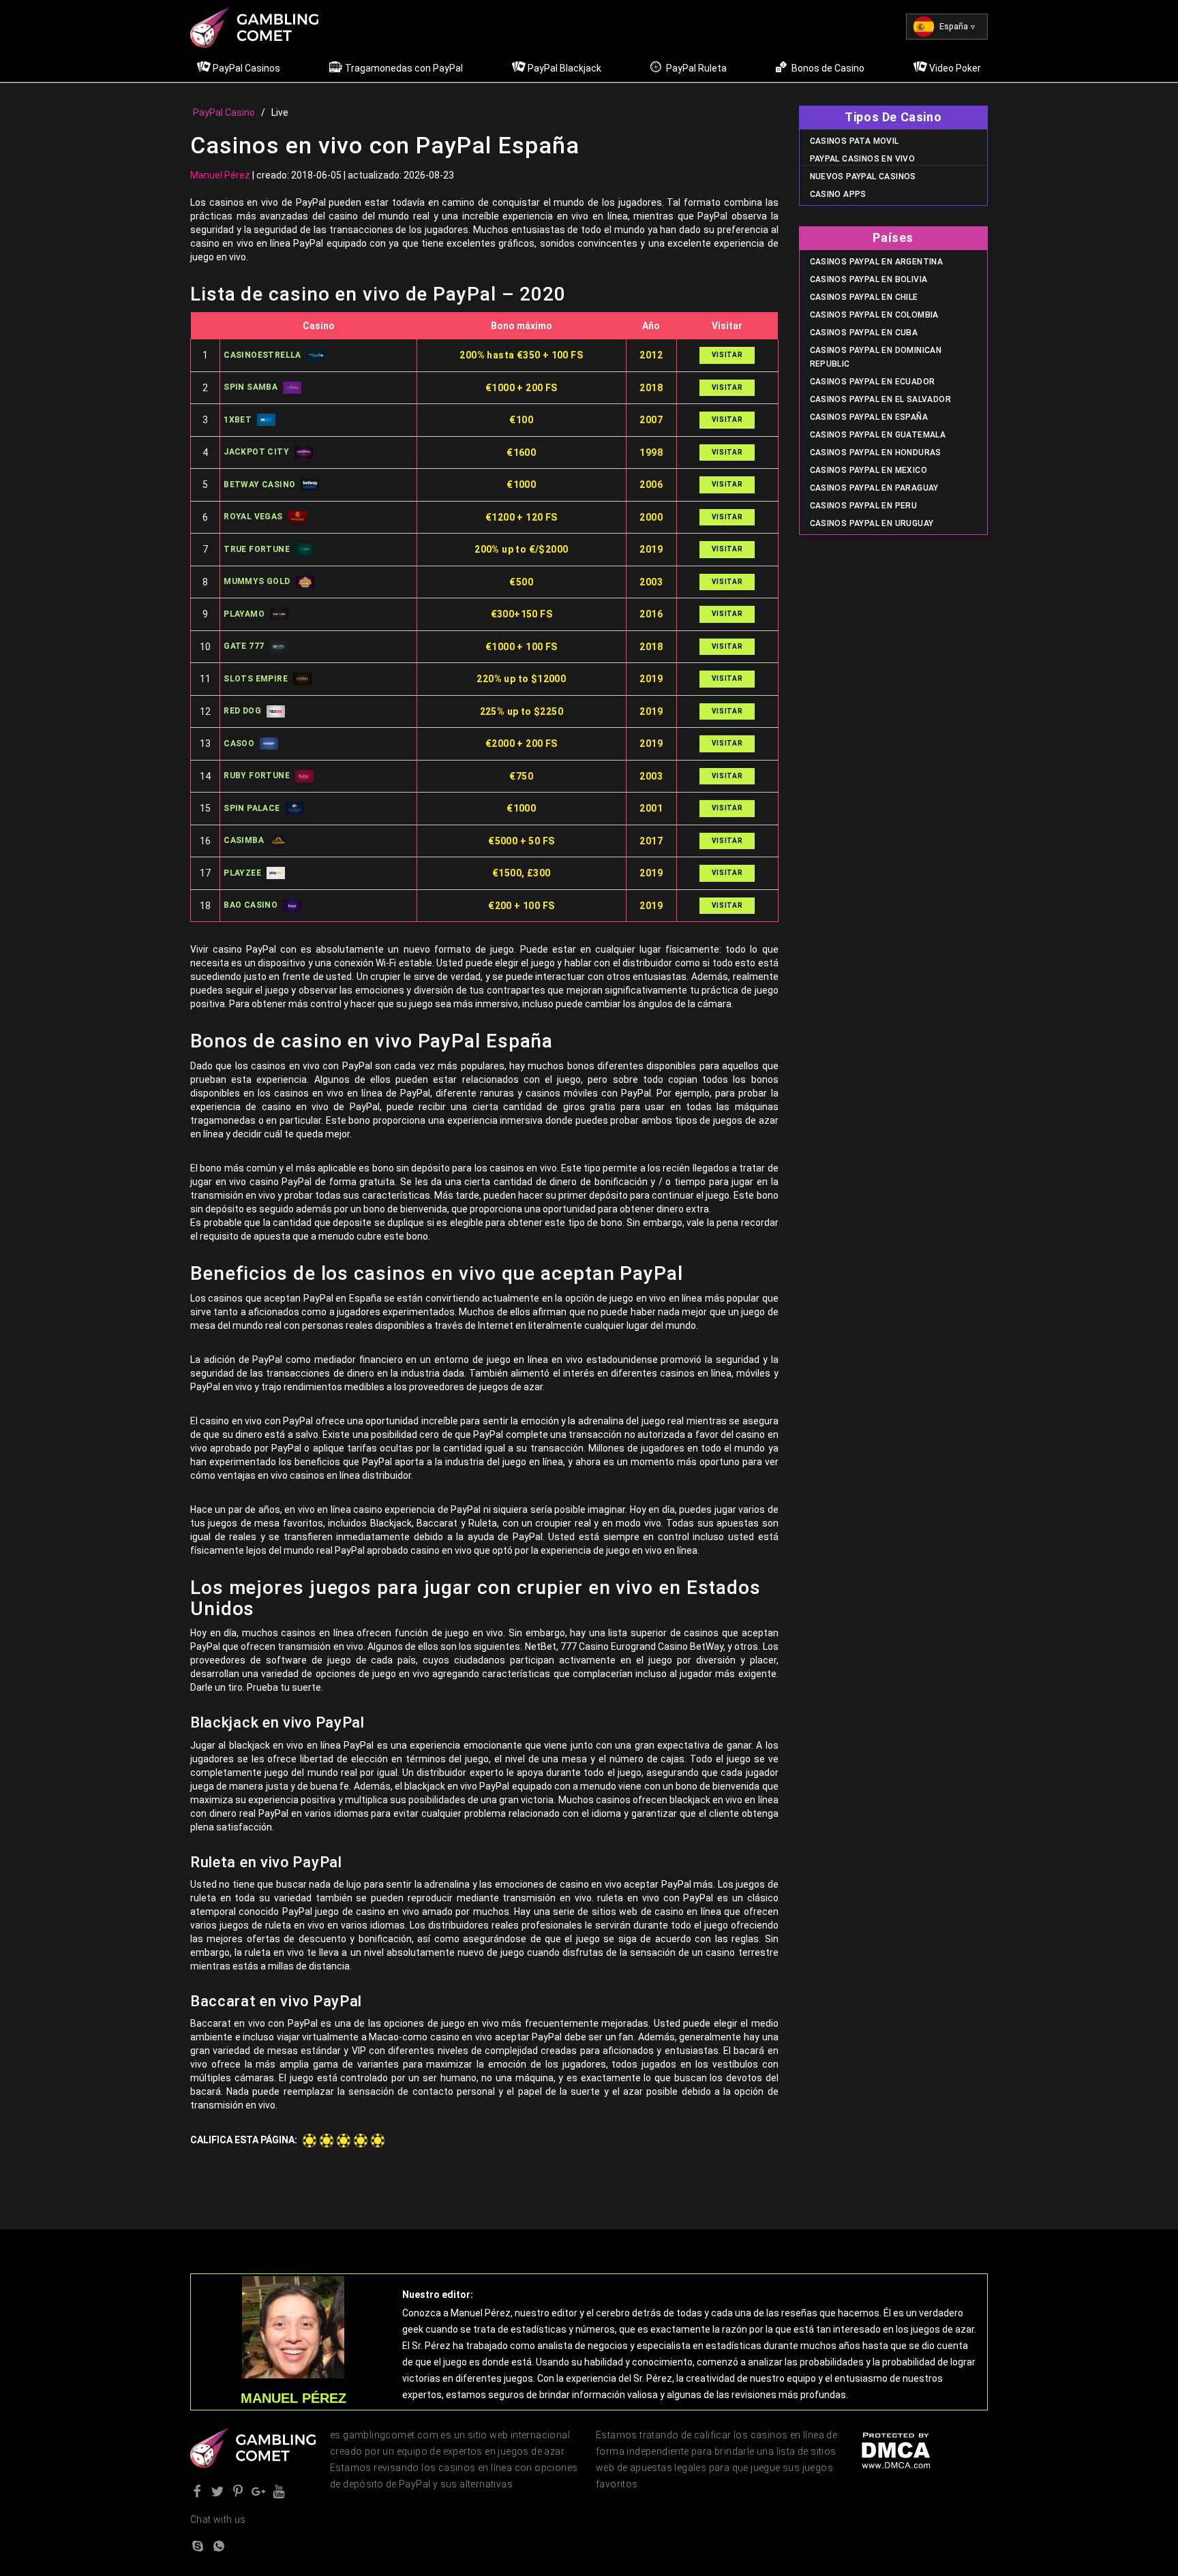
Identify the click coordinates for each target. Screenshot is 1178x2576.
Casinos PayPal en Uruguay (872, 523)
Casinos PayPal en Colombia (874, 315)
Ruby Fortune (257, 776)
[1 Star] (309, 2141)
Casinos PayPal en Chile (864, 297)
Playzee (242, 873)
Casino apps (838, 194)
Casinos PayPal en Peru (864, 506)
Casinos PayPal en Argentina (877, 262)
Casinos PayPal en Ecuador (873, 382)
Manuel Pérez (220, 175)
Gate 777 (244, 646)
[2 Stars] (327, 2141)
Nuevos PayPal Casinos (863, 177)
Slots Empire (256, 679)
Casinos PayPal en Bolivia (869, 279)
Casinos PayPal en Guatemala (878, 435)
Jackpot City (256, 452)
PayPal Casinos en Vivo (863, 159)
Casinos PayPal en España (869, 417)
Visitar (727, 355)
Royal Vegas (253, 517)
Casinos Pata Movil (855, 141)
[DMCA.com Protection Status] (896, 2450)
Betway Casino (259, 485)
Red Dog (242, 711)
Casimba (244, 840)
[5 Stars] (378, 2141)
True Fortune (257, 549)
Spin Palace (252, 808)
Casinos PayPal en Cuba (864, 333)
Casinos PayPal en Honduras (876, 453)
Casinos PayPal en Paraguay (874, 488)
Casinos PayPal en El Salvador (881, 399)
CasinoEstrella (262, 355)
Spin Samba (251, 387)
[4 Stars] (361, 2141)
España (954, 27)
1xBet (238, 420)
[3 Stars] (344, 2141)
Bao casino (251, 905)
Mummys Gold (257, 581)
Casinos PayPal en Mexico (869, 470)
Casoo (239, 743)
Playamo (244, 614)
